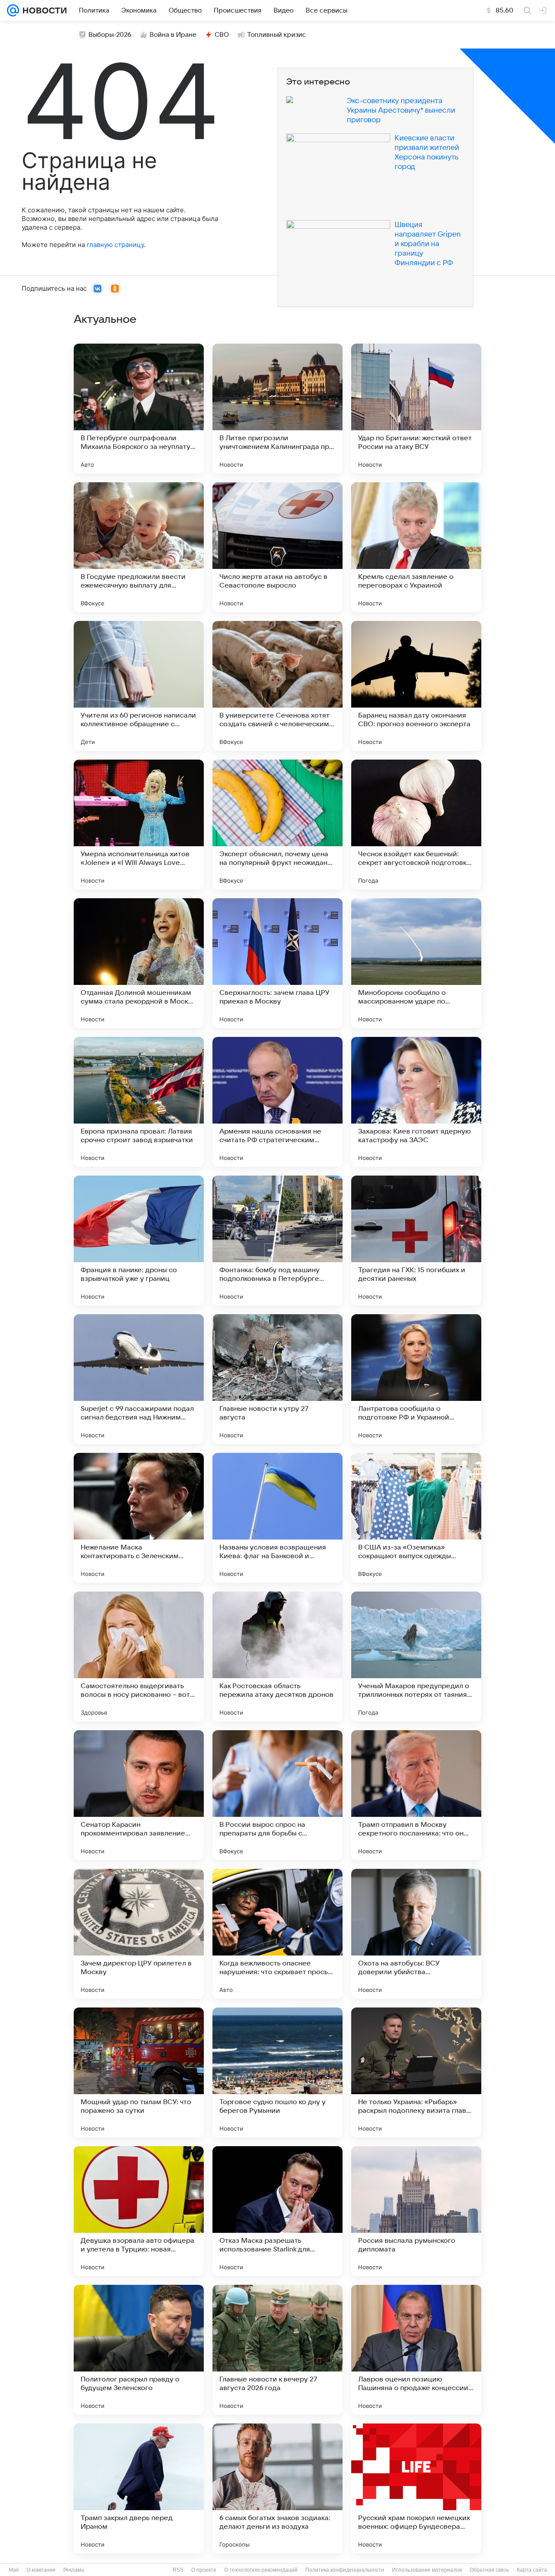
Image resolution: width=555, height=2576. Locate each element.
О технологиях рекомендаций (261, 2570)
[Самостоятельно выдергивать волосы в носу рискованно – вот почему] (139, 1657)
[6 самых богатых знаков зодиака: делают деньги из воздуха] (277, 2488)
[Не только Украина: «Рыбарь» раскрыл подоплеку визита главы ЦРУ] (416, 2072)
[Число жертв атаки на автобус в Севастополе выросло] (277, 547)
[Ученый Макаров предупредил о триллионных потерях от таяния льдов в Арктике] (416, 1657)
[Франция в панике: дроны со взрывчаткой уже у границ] (139, 1241)
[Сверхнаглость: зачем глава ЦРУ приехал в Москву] (277, 963)
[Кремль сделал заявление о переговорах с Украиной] (416, 547)
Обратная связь (489, 2570)
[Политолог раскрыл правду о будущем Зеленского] (139, 2350)
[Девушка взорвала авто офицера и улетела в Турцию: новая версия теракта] (139, 2211)
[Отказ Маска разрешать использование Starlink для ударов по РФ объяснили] (277, 2211)
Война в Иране (173, 35)
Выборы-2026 (110, 35)
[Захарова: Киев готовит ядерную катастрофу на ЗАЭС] (416, 1102)
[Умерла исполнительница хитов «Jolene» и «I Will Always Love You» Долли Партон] (139, 825)
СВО (222, 35)
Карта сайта (532, 2570)
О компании (41, 2570)
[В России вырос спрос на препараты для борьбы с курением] (277, 1795)
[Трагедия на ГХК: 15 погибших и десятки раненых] (416, 1241)
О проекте (204, 2570)
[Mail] (13, 10)
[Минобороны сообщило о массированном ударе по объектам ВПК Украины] (416, 963)
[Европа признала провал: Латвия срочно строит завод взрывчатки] (139, 1102)
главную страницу (115, 245)
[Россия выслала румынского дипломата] (416, 2211)
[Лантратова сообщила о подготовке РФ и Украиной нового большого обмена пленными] (416, 1379)
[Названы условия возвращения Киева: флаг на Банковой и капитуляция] (277, 1518)
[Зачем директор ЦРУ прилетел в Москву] (139, 1934)
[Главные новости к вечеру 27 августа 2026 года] (277, 2350)
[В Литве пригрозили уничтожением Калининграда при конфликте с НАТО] (277, 409)
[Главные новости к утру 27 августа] (277, 1379)
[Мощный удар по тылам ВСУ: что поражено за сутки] (139, 2072)
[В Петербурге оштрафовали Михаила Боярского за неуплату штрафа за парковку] (139, 409)
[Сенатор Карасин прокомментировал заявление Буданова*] (139, 1795)
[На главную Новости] (43, 10)
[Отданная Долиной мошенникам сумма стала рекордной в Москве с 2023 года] (139, 963)
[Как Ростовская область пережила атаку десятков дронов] (277, 1657)
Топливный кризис (277, 35)
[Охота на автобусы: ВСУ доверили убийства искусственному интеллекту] (416, 1934)
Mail (14, 2570)
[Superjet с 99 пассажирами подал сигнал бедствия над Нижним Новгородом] (139, 1379)
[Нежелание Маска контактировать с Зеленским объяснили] (139, 1518)
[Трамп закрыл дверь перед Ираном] (139, 2488)
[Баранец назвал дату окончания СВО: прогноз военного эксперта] (416, 686)
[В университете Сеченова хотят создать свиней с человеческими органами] (277, 686)
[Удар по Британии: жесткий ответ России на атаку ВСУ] (416, 409)
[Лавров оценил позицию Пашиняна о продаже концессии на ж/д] (416, 2350)
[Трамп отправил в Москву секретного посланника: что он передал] (416, 1795)
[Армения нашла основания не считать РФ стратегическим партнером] (277, 1102)
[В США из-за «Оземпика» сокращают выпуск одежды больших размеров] (416, 1518)
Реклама (74, 2570)
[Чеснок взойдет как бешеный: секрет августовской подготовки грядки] (416, 825)
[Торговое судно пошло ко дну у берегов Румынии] (277, 2072)
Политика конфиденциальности (345, 2570)
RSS (178, 2570)
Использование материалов (427, 2570)
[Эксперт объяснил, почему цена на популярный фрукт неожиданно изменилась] (277, 825)
